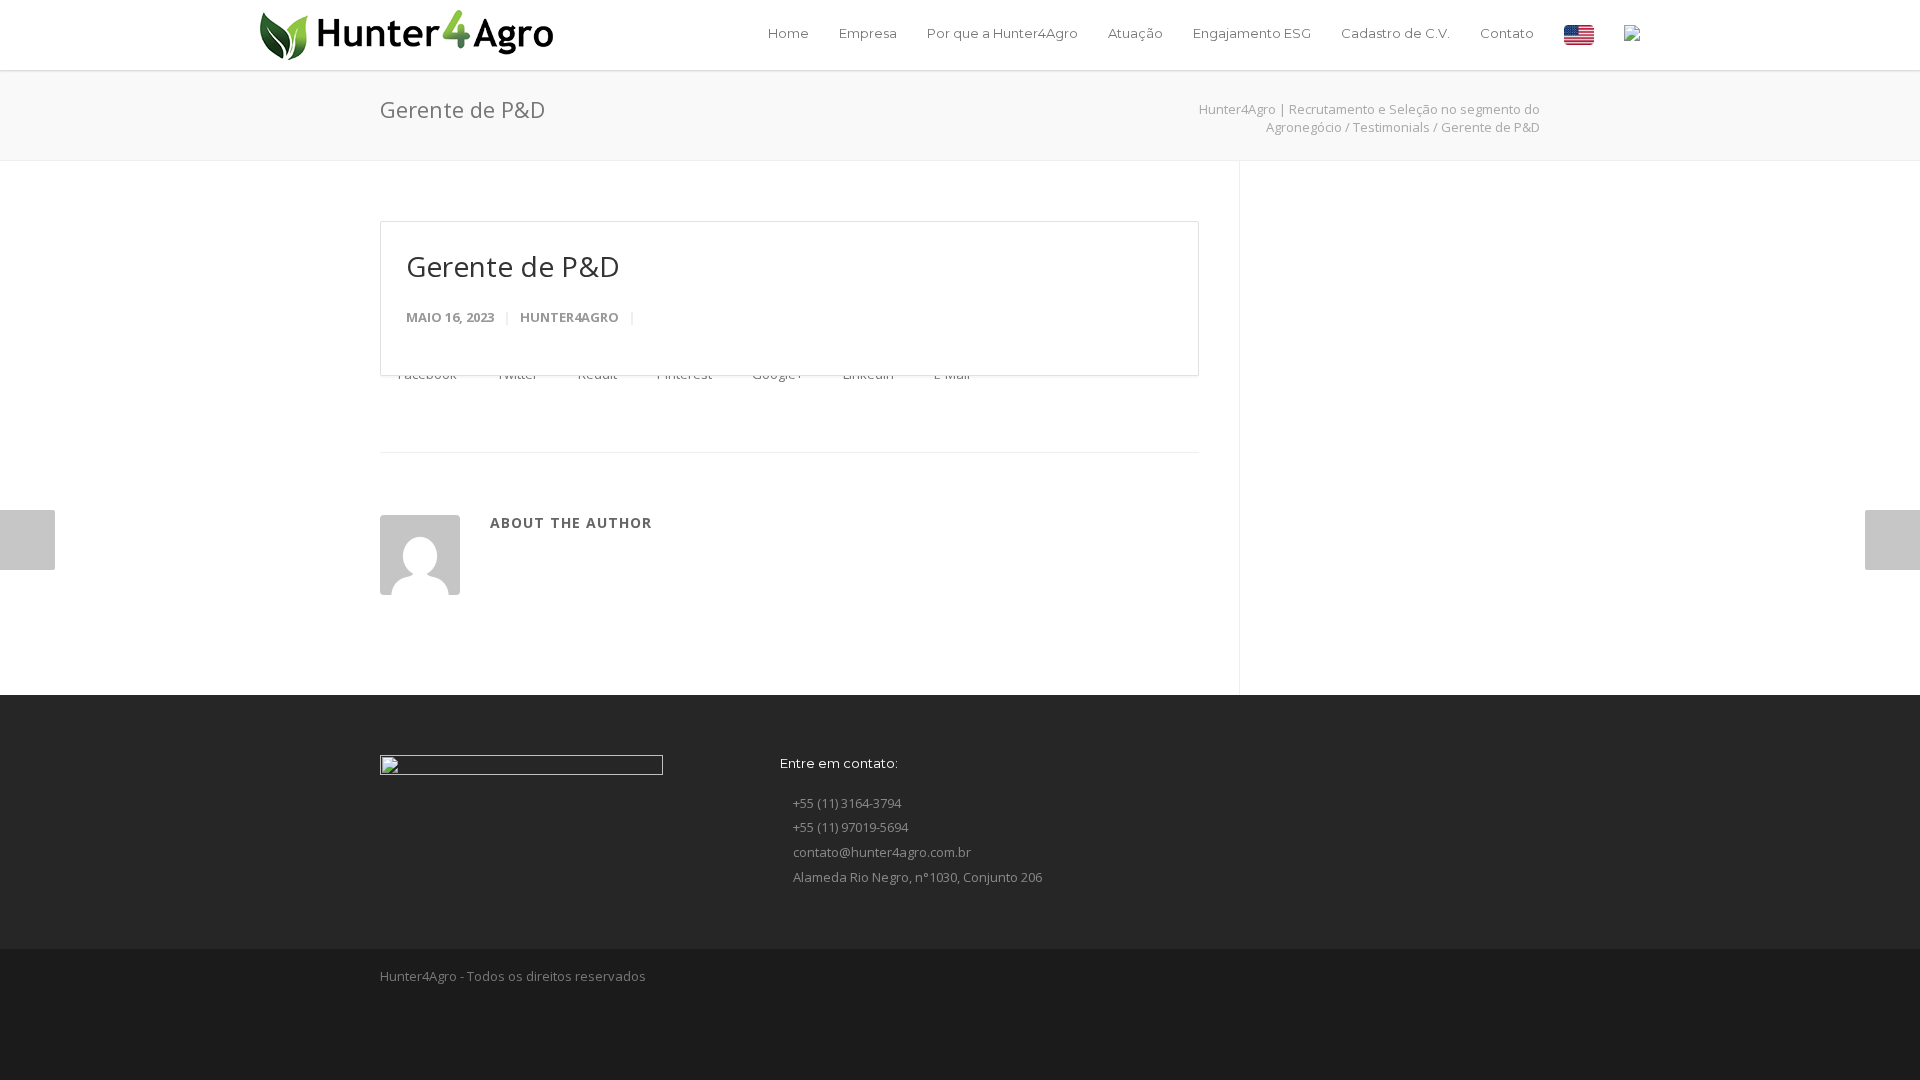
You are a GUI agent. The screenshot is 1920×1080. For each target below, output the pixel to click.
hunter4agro (569, 317)
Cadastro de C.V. (1395, 33)
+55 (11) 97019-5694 (849, 827)
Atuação (1135, 33)
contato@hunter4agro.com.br (880, 852)
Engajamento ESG (1252, 33)
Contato (1507, 33)
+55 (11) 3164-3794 (845, 803)
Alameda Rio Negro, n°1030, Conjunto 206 (916, 877)
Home (788, 33)
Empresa (868, 33)
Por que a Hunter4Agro (1002, 33)
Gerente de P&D (513, 266)
